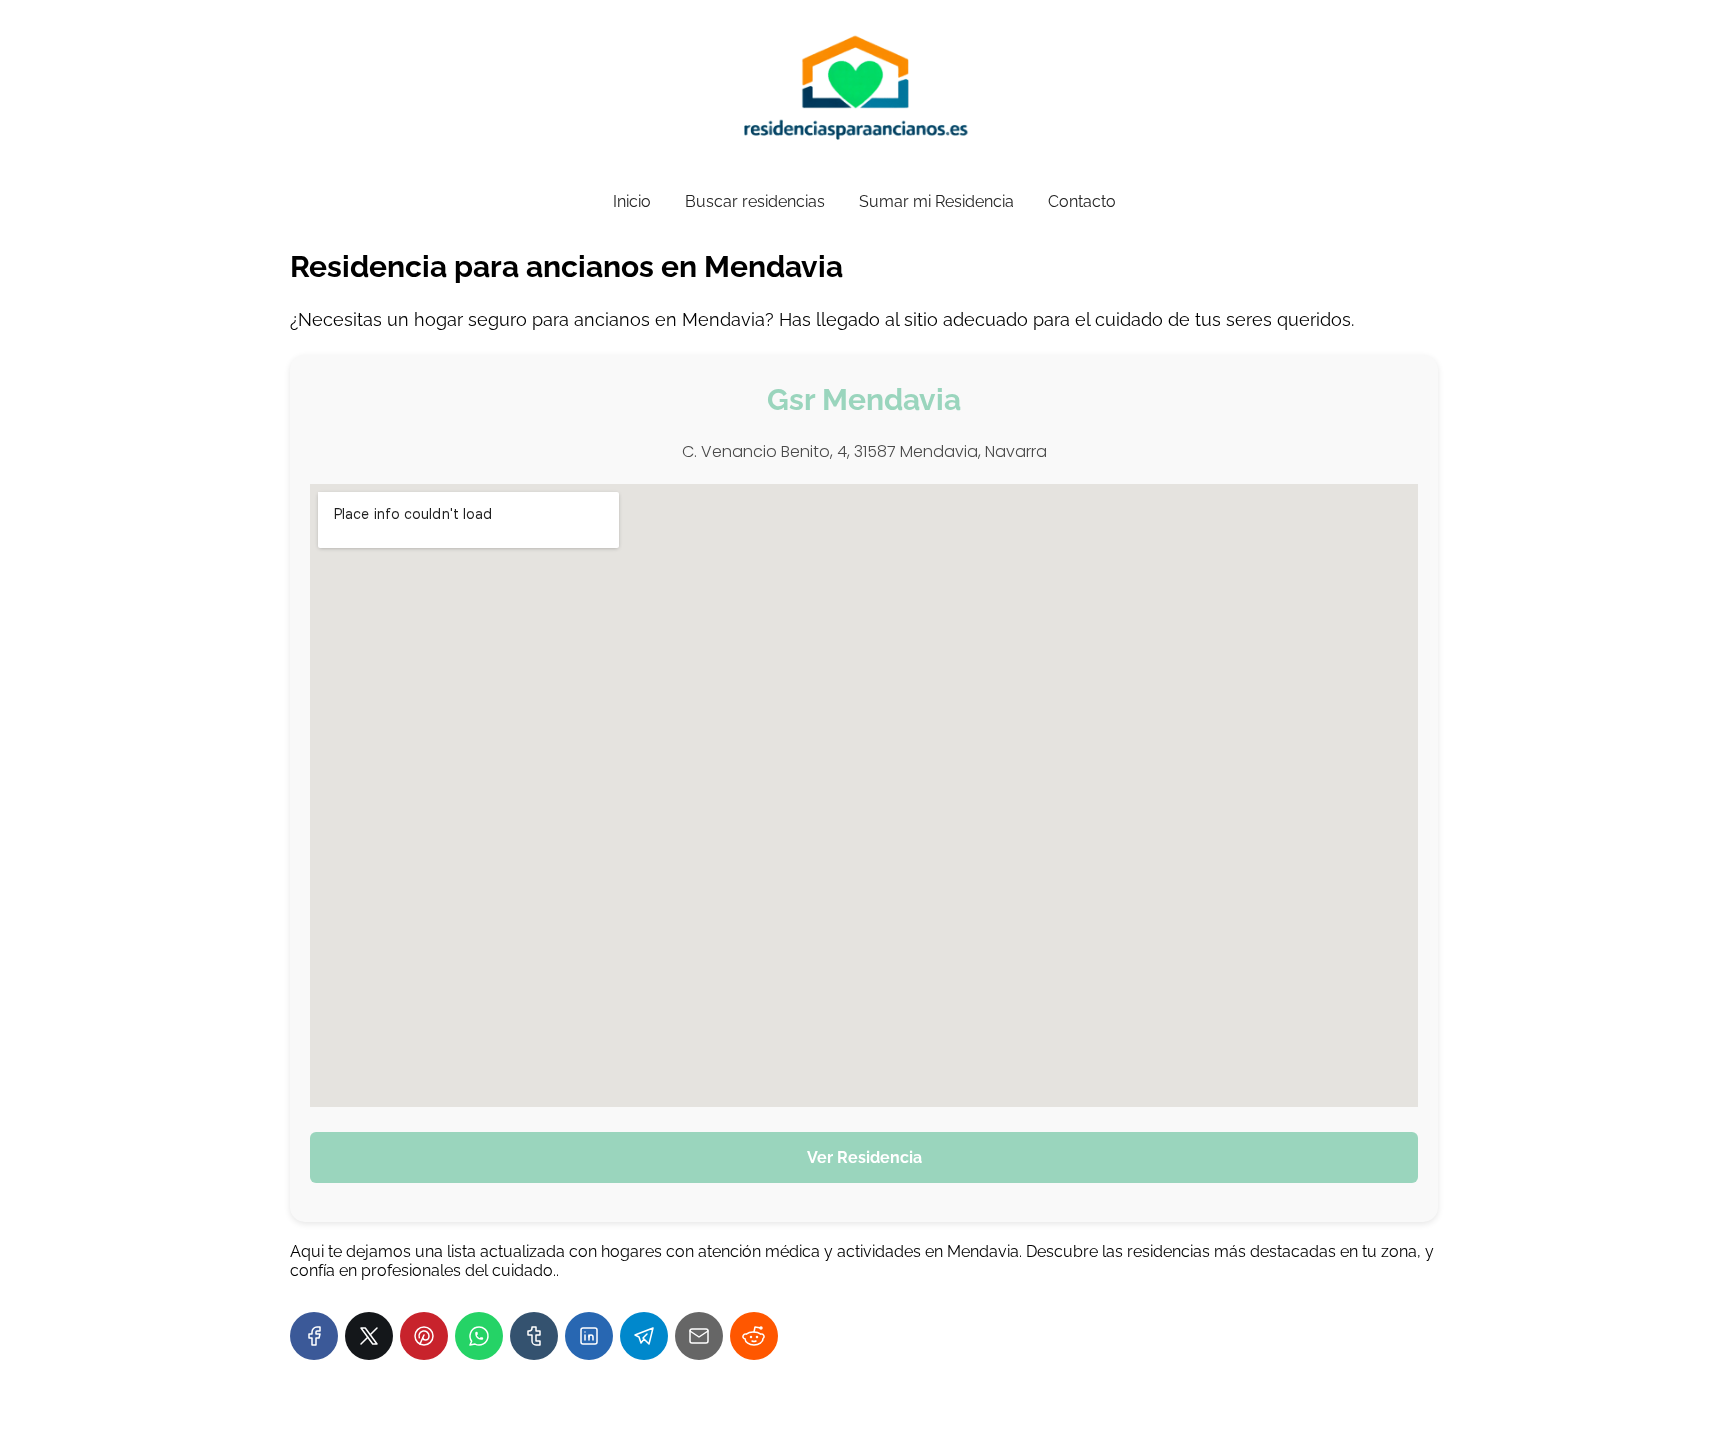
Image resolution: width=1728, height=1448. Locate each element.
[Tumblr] (534, 1336)
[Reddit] (754, 1336)
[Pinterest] (424, 1336)
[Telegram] (644, 1336)
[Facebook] (314, 1336)
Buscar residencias (755, 201)
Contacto (1082, 201)
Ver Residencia (864, 1157)
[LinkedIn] (589, 1336)
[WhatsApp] (479, 1336)
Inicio (632, 201)
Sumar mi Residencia (936, 201)
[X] (369, 1336)
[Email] (699, 1336)
